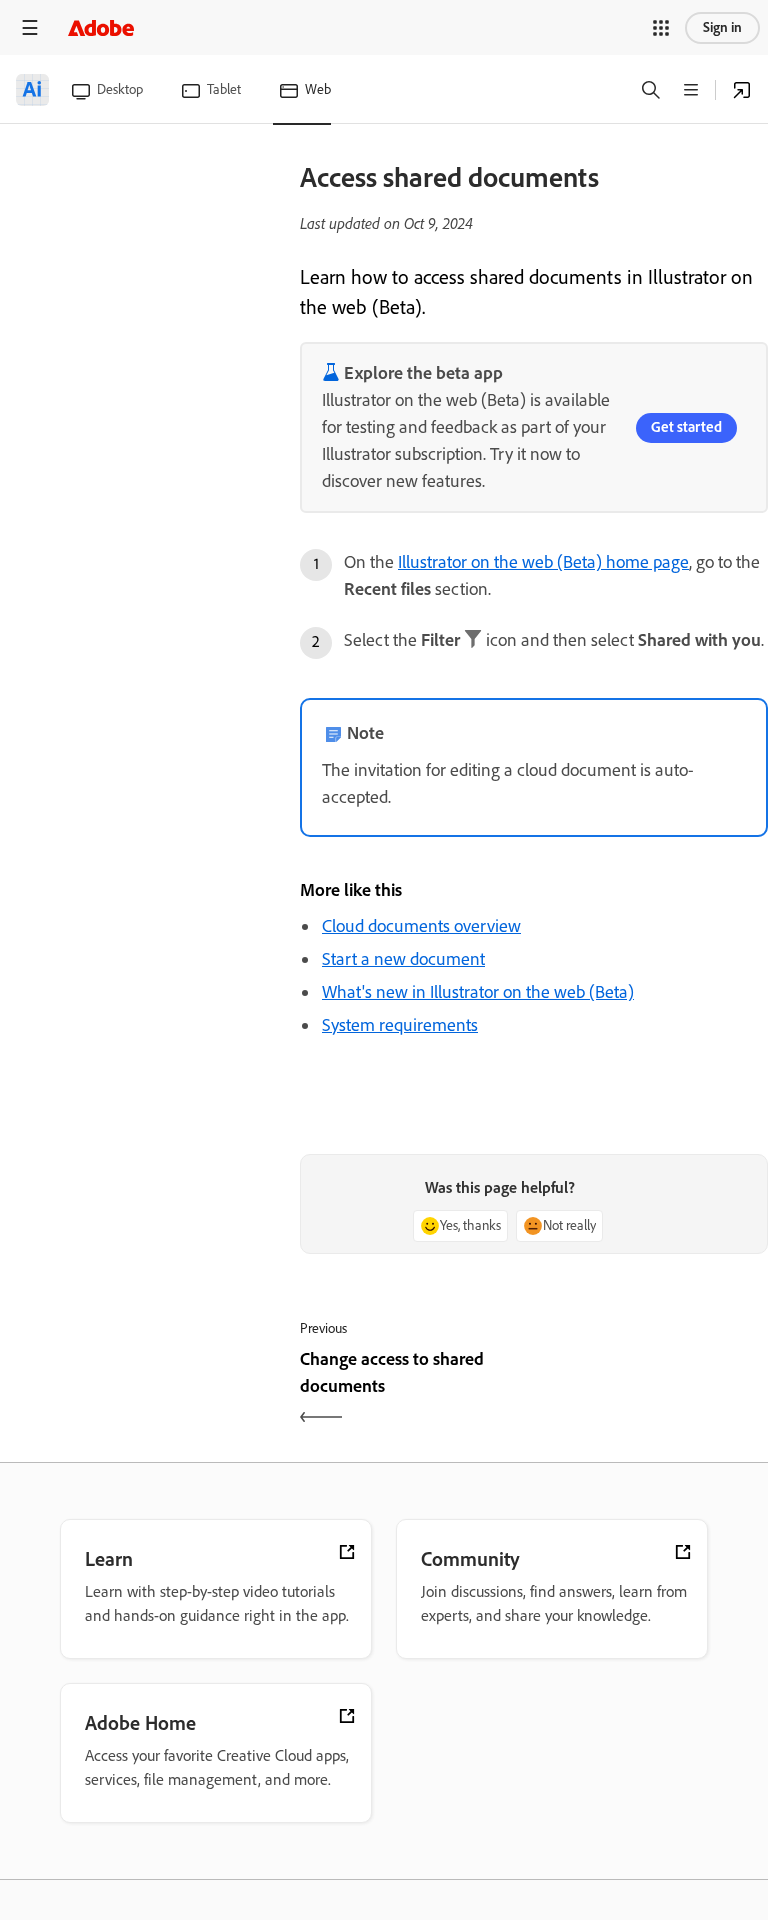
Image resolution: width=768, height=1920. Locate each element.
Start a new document (403, 959)
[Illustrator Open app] (742, 90)
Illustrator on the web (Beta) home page (543, 562)
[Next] (653, 1390)
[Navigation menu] (30, 27)
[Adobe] (101, 27)
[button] (661, 28)
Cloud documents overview (421, 926)
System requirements (400, 1025)
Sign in (722, 27)
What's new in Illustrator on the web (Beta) (478, 992)
